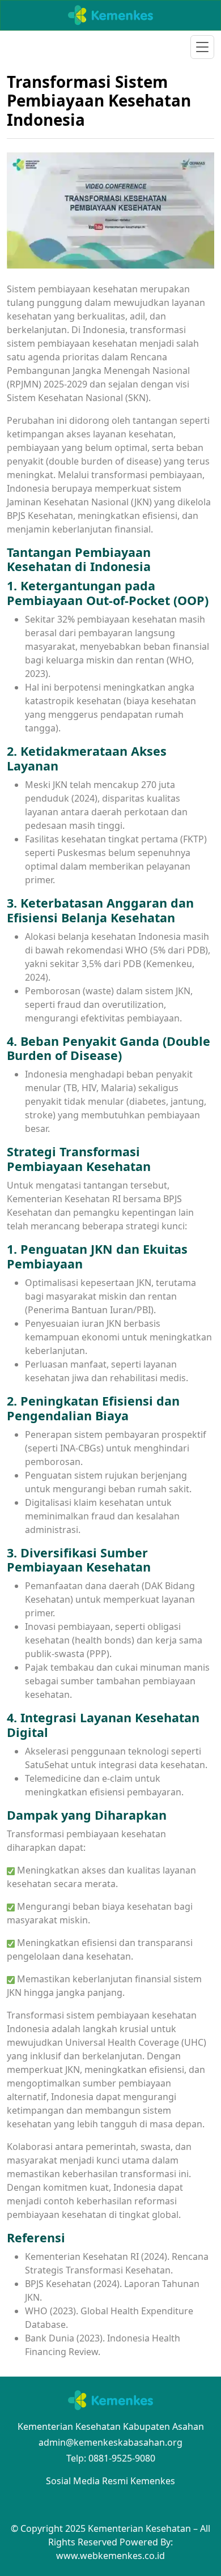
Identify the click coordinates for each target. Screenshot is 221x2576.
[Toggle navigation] (202, 47)
